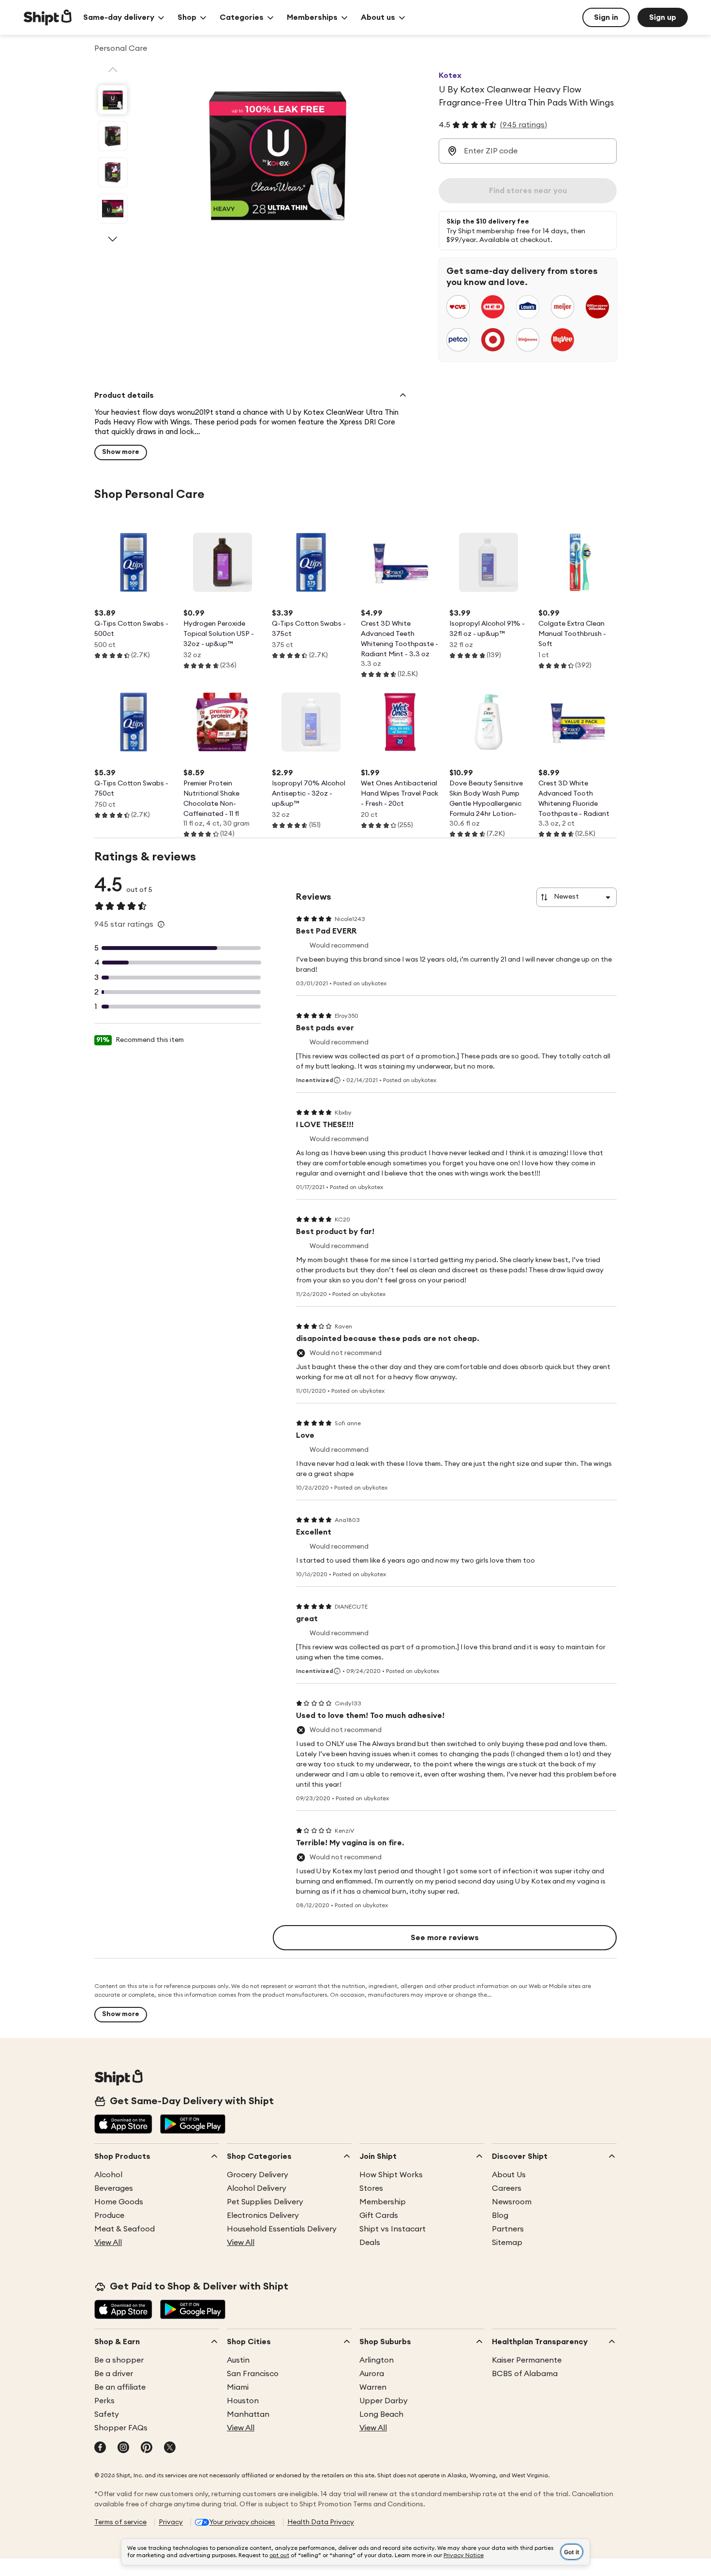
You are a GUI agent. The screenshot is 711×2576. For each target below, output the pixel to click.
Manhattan (248, 2414)
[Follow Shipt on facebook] (100, 2448)
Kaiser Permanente (527, 2360)
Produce (109, 2215)
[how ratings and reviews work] (161, 924)
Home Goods (119, 2202)
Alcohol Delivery (257, 2188)
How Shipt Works (391, 2175)
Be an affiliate (120, 2387)
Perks (104, 2401)
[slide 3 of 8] (113, 172)
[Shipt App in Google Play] (193, 2125)
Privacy (171, 2522)
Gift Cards (379, 2215)
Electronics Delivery (263, 2215)
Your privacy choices (242, 2522)
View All (108, 2243)
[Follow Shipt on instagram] (123, 2448)
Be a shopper (119, 2360)
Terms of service (120, 2522)
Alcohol (108, 2175)
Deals (370, 2243)
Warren (373, 2387)
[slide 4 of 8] (113, 209)
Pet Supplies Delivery (265, 2202)
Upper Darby (384, 2401)
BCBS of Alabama (525, 2374)
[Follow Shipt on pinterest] (147, 2448)
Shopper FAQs (121, 2428)
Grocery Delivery (258, 2175)
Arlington (377, 2360)
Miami (238, 2387)
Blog (500, 2215)
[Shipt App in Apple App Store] (123, 2125)
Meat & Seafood (125, 2229)
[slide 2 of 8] (113, 136)
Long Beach (381, 2414)
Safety (107, 2414)
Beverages (114, 2188)
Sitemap (507, 2243)
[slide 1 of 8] (113, 100)
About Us (509, 2175)
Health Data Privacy (321, 2522)
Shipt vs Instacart (393, 2229)
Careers (507, 2188)
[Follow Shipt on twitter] (170, 2448)
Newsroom (512, 2202)
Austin (238, 2360)
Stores (371, 2188)
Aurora (372, 2374)
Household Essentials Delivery (282, 2229)
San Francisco (253, 2374)
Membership (383, 2202)
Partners (508, 2229)
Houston (243, 2401)
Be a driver (114, 2374)
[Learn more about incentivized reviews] (337, 1080)
